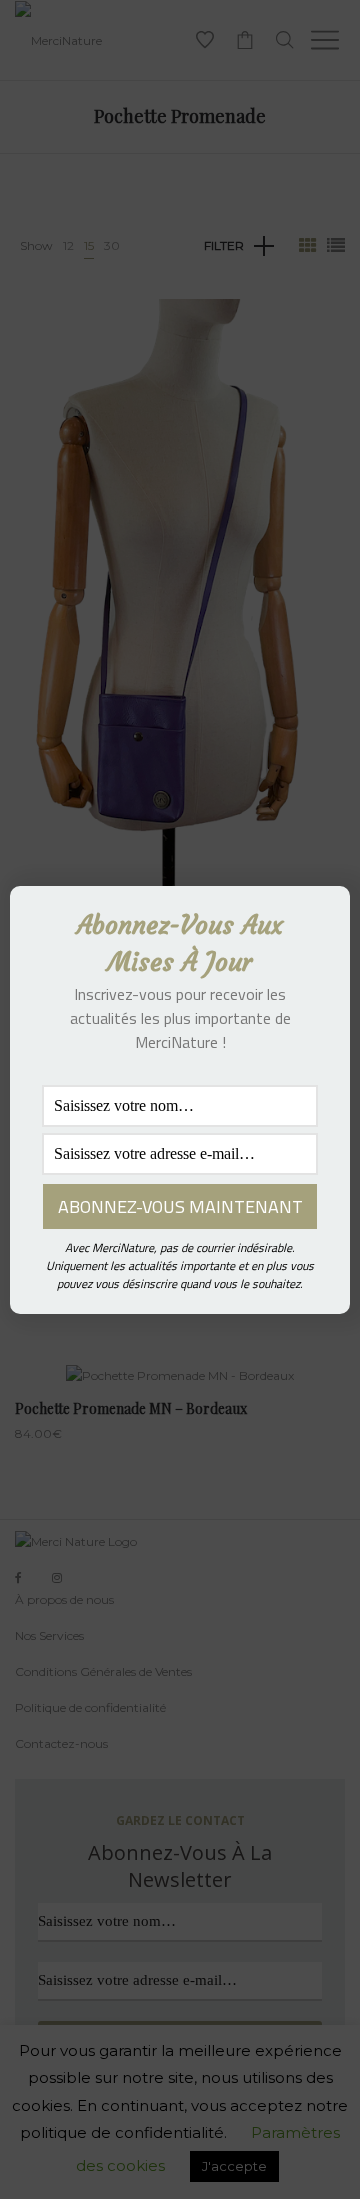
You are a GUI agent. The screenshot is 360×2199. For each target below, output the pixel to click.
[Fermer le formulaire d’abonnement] (323, 917)
